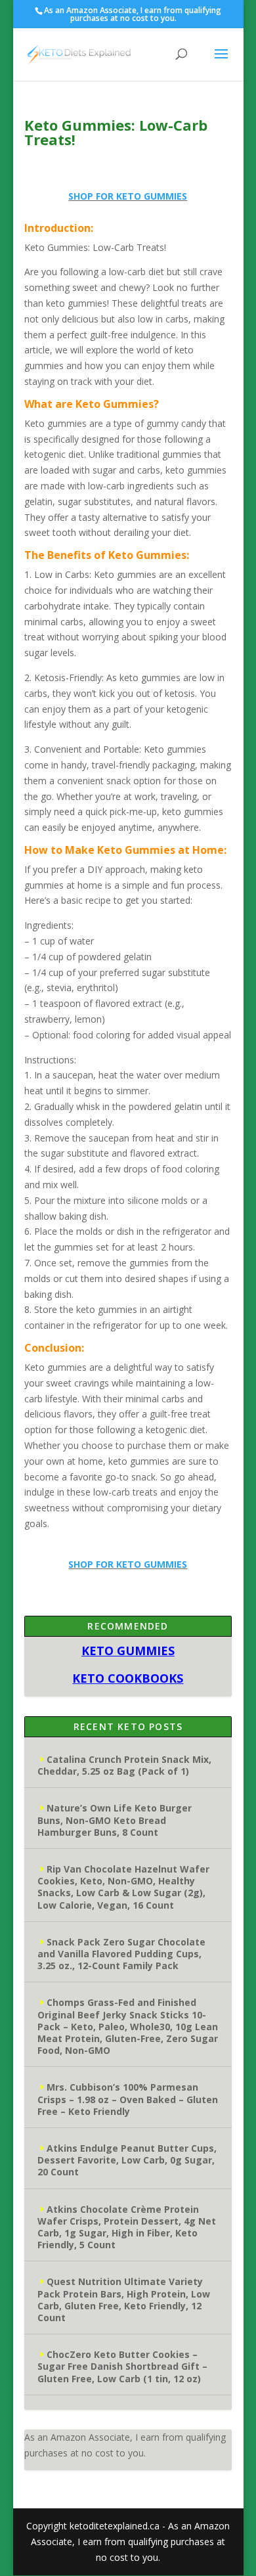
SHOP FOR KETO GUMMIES (128, 196)
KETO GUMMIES (128, 1651)
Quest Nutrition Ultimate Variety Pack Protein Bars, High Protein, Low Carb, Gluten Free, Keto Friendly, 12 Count (124, 2299)
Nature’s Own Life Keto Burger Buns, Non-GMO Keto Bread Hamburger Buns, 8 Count (115, 1820)
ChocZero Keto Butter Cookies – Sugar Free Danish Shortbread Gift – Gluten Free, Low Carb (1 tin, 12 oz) (122, 2366)
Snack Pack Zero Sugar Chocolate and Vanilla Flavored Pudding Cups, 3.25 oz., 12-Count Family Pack (121, 1954)
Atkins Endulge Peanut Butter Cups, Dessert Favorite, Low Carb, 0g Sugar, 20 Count (127, 2160)
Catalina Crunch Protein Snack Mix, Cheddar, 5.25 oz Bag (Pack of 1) (124, 1765)
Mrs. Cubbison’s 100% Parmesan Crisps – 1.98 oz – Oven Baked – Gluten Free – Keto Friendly (128, 2099)
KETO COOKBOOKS (128, 1678)
